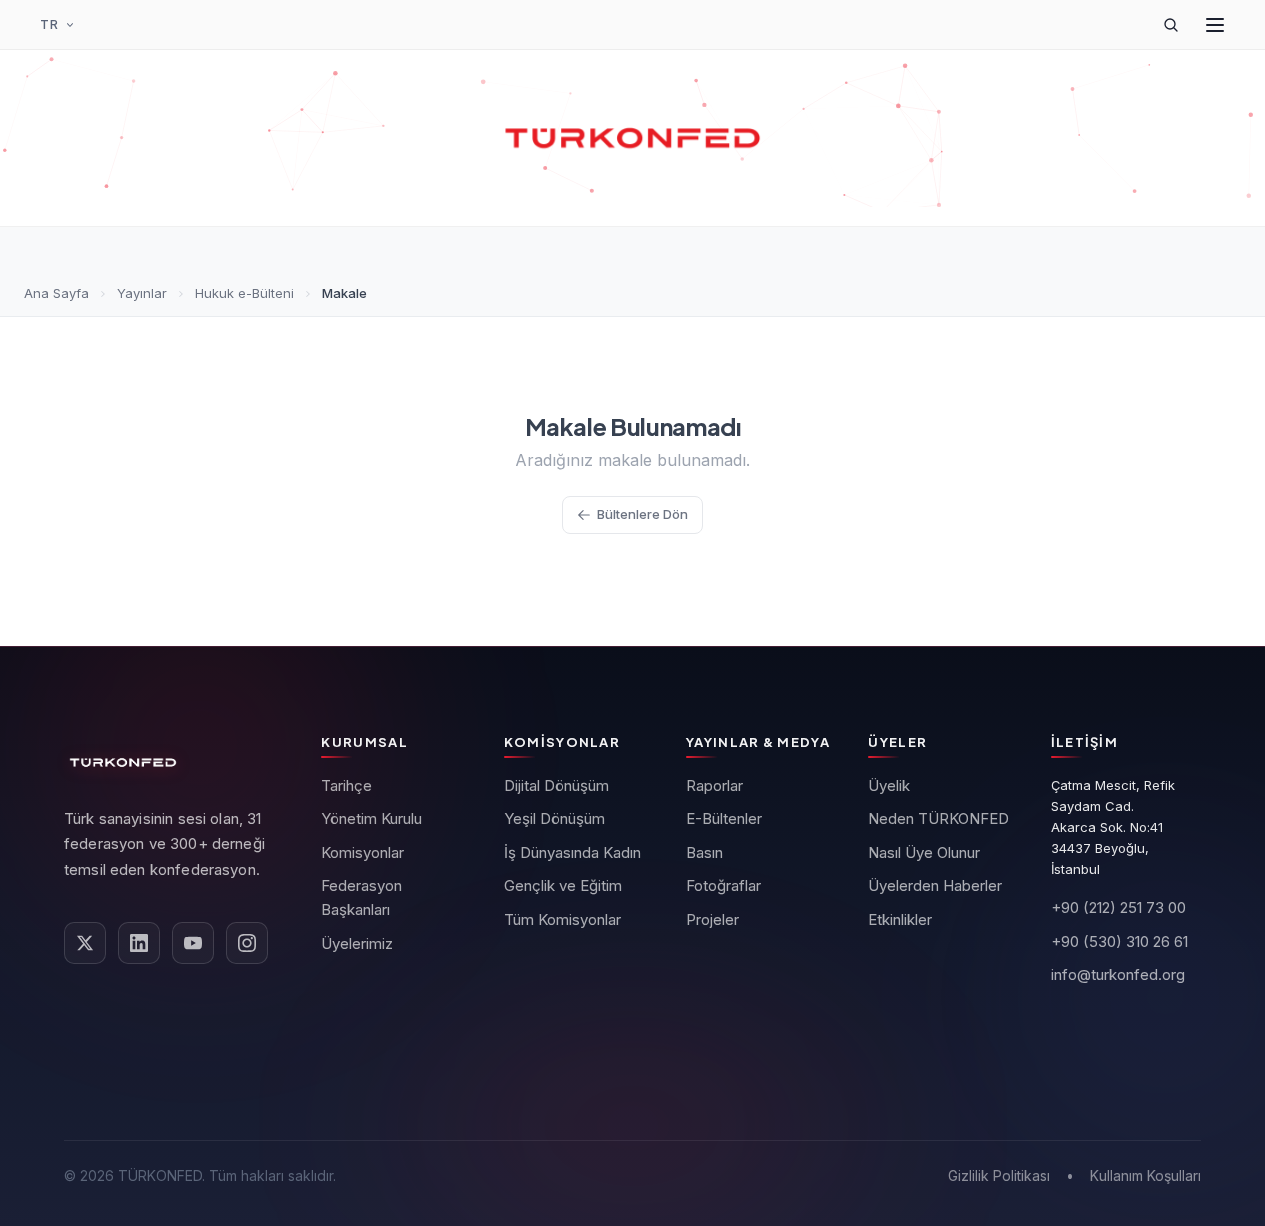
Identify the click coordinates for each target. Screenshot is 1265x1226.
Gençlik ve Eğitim (563, 885)
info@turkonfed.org (1118, 974)
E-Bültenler (724, 818)
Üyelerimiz (357, 943)
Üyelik (889, 785)
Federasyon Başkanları (361, 897)
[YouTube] (193, 943)
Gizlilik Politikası (999, 1175)
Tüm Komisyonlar (562, 919)
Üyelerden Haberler (935, 885)
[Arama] (1171, 25)
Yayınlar (142, 293)
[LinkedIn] (139, 943)
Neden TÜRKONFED (938, 818)
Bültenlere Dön (642, 514)
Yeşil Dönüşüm (554, 818)
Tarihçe (346, 785)
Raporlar (714, 785)
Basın (704, 852)
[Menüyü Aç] (1215, 25)
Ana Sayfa (56, 293)
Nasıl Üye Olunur (924, 852)
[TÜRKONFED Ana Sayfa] (633, 138)
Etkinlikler (900, 919)
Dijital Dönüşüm (556, 785)
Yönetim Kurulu (371, 818)
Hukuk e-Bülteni (244, 293)
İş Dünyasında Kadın (572, 852)
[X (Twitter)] (85, 943)
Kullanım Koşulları (1145, 1175)
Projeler (712, 919)
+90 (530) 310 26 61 (1119, 941)
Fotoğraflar (723, 885)
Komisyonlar (362, 852)
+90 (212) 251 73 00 (1118, 907)
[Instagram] (247, 943)
